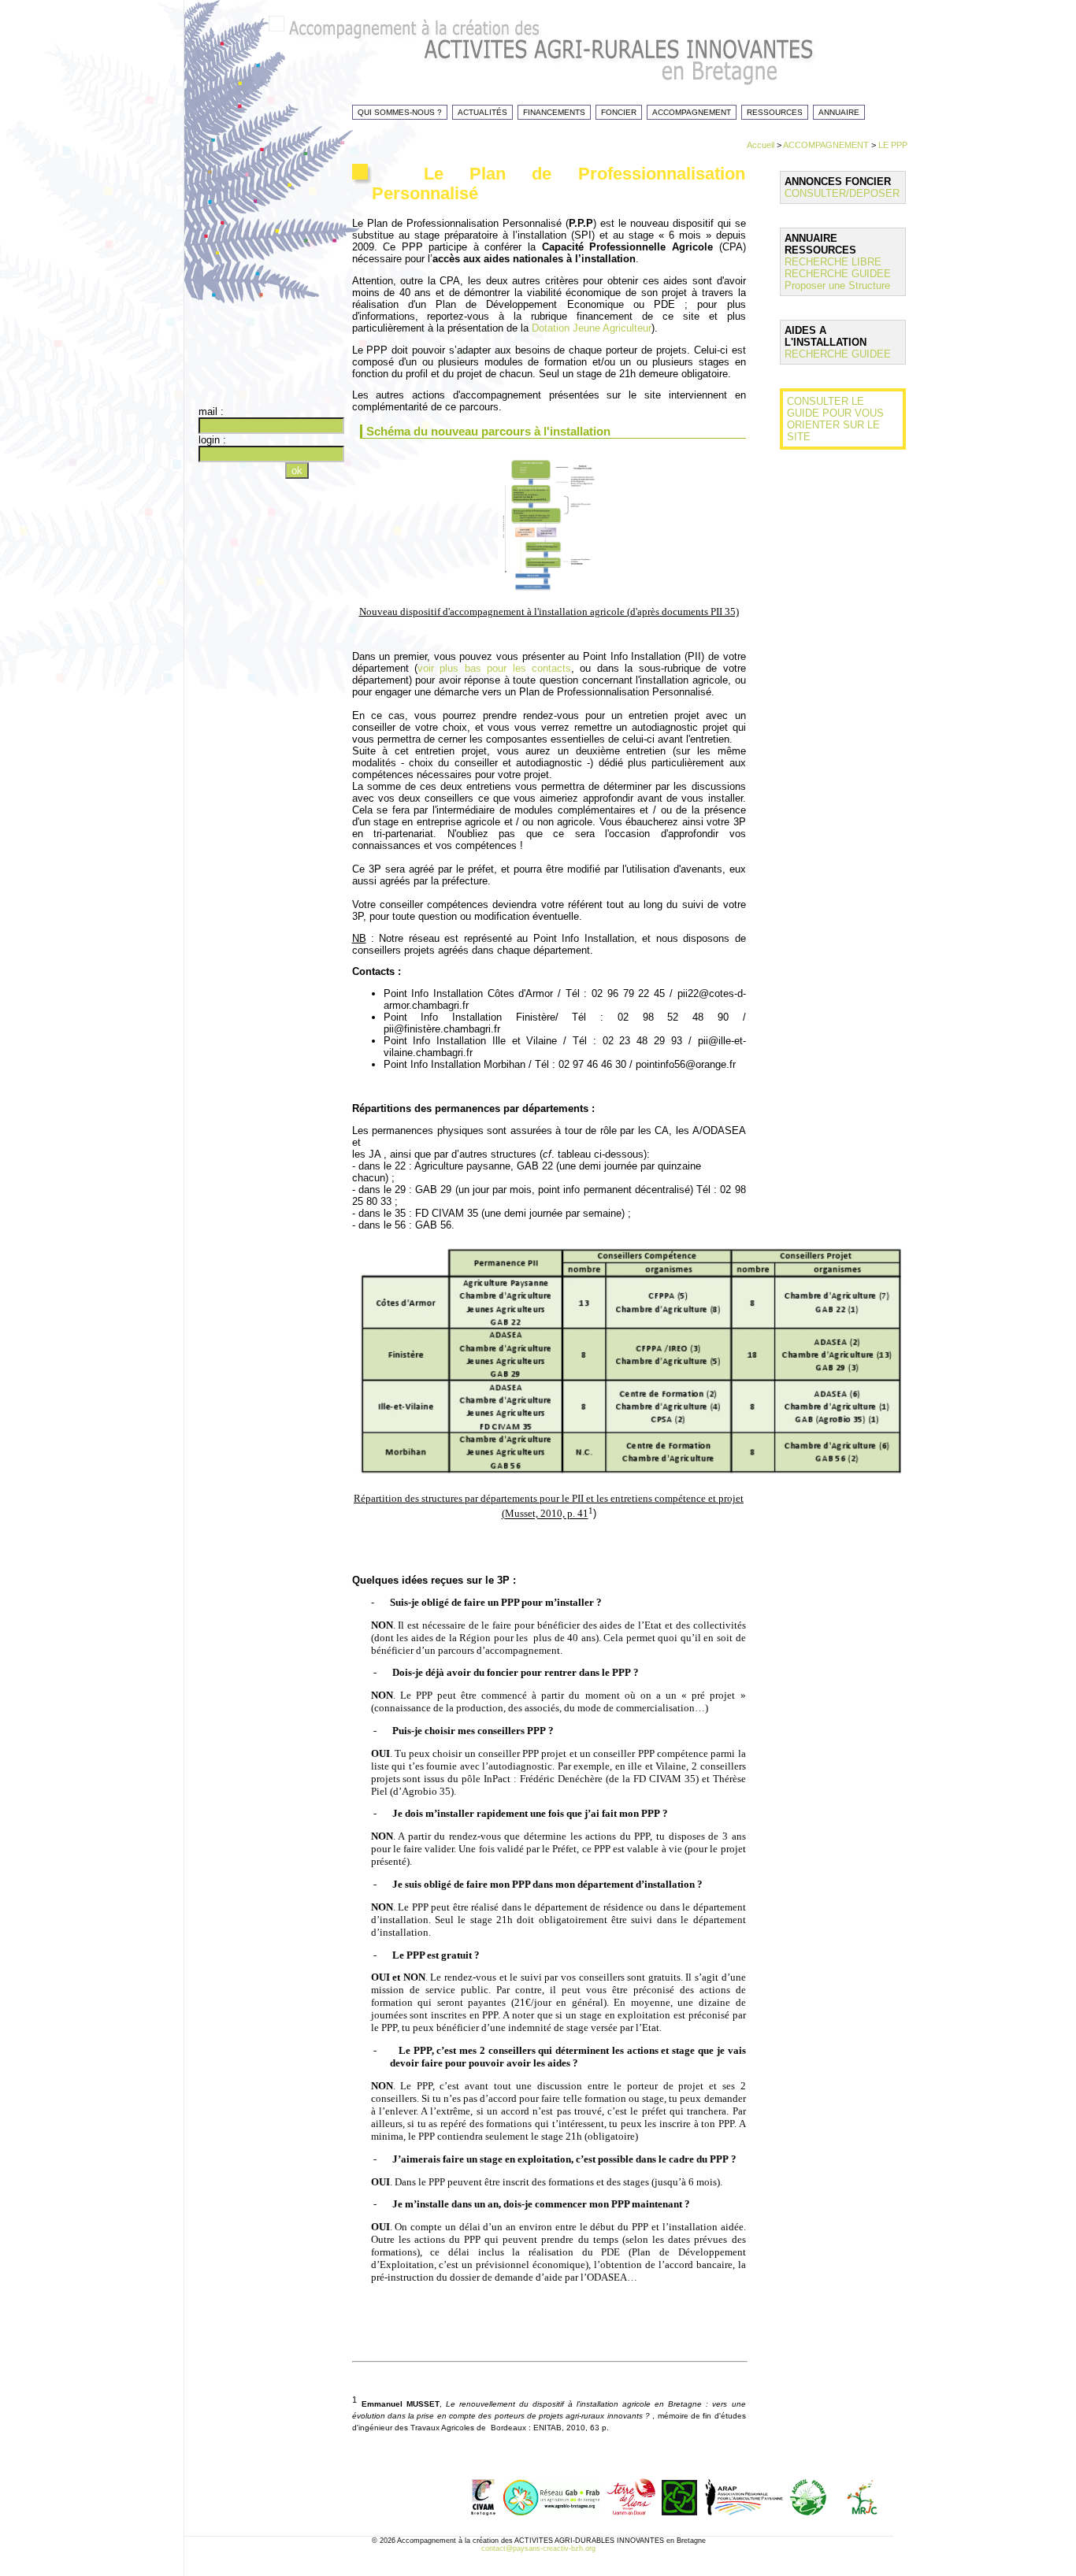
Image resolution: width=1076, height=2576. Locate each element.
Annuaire (839, 112)
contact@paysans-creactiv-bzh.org (538, 2548)
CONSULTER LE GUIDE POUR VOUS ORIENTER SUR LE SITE (835, 419)
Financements (554, 112)
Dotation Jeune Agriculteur (592, 328)
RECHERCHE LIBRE (833, 262)
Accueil (761, 145)
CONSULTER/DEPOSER (842, 193)
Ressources (775, 112)
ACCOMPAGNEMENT (826, 145)
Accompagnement (692, 112)
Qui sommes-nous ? (400, 112)
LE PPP (893, 145)
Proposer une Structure (837, 285)
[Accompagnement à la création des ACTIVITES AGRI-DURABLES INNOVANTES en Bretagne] (570, 67)
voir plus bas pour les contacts (494, 668)
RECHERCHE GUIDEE (838, 274)
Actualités (482, 112)
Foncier (619, 112)
